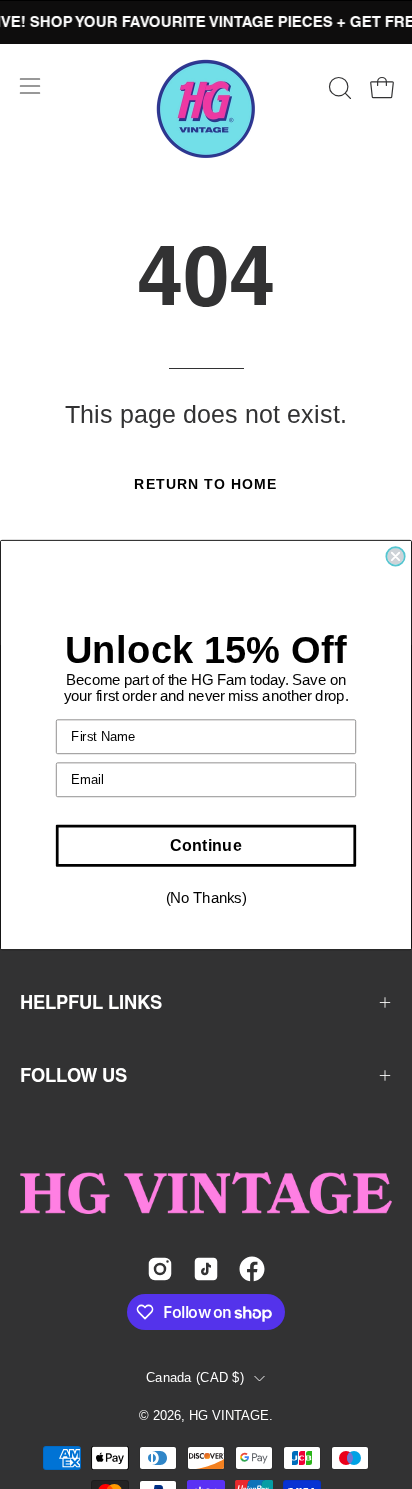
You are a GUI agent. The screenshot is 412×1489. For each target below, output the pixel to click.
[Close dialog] (395, 556)
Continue (205, 845)
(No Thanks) (206, 898)
